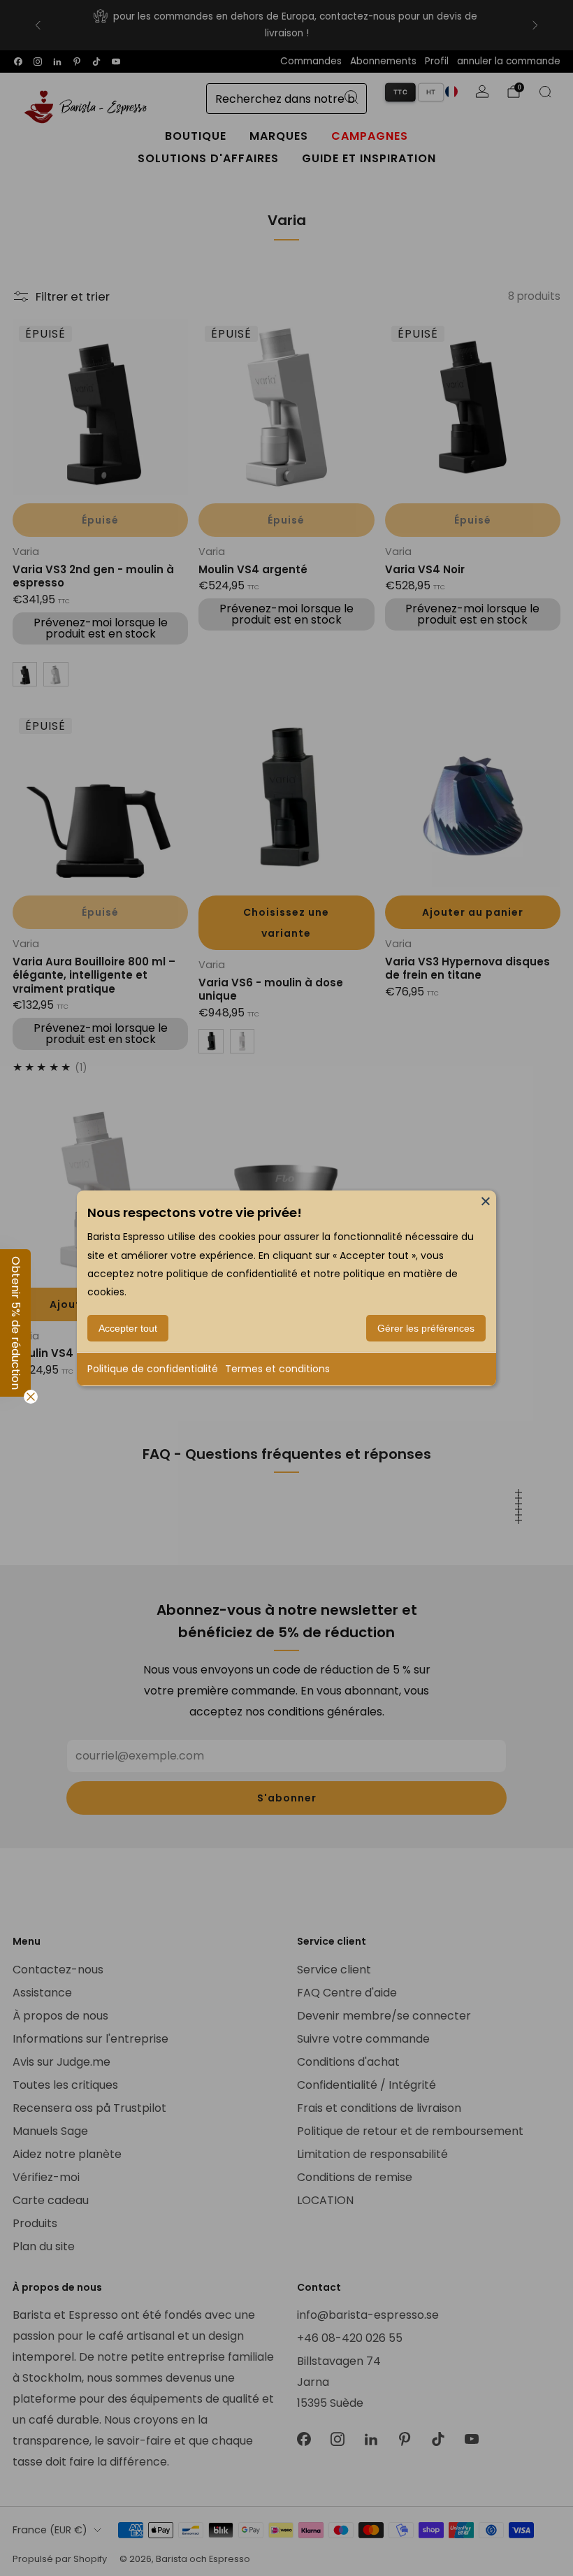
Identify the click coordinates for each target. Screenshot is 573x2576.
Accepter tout (128, 1328)
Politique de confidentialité (153, 1369)
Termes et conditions (277, 1369)
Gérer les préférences (426, 1328)
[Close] (486, 1200)
